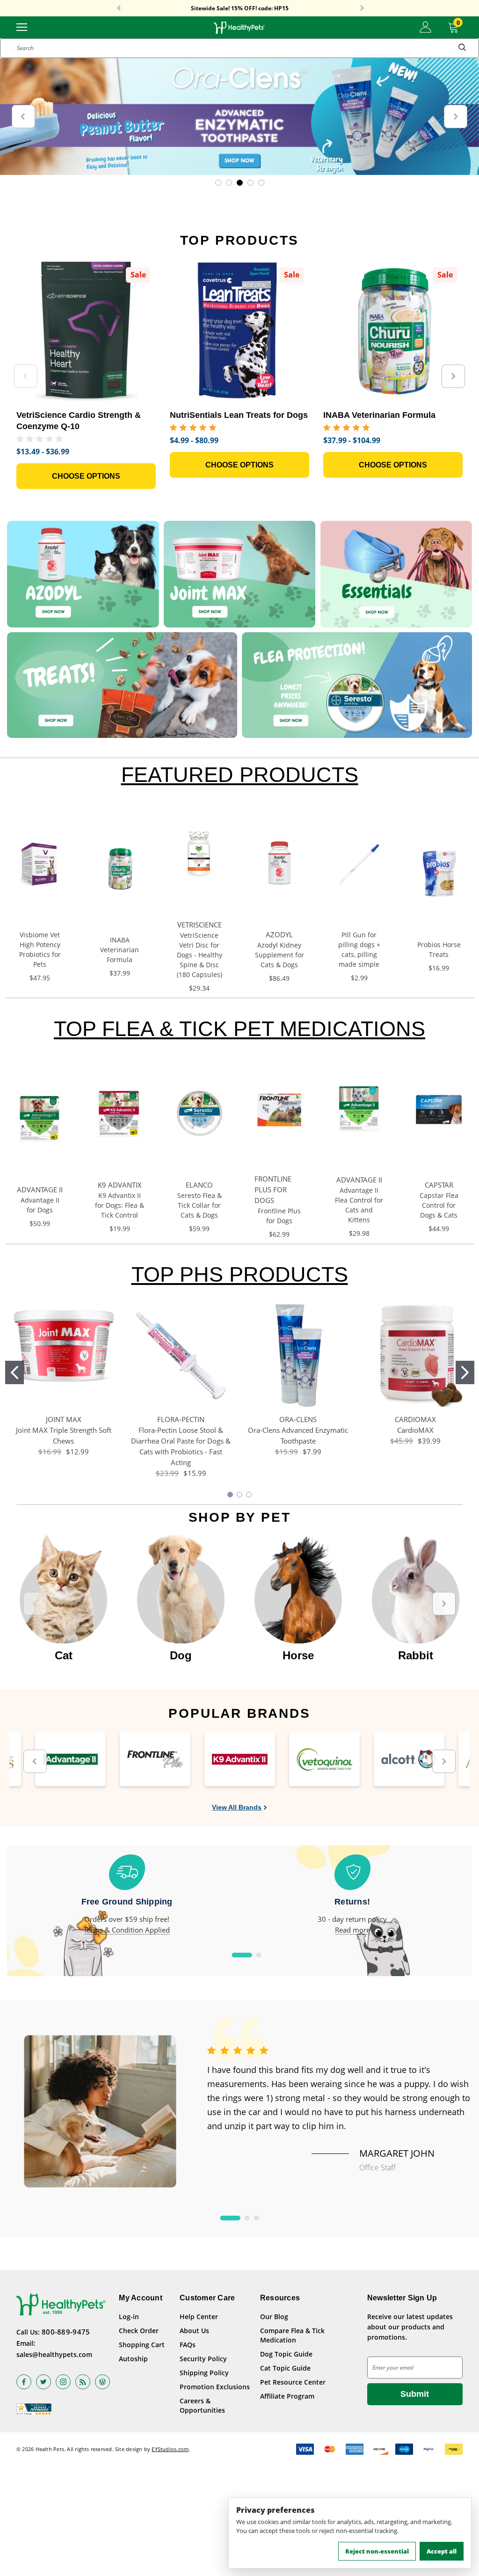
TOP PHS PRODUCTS (240, 1274)
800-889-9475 (66, 2332)
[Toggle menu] (22, 26)
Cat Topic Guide (285, 2368)
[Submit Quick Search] (462, 48)
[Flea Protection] (357, 685)
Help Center (199, 2317)
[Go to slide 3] (249, 1495)
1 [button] (242, 1955)
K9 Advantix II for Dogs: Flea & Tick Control (120, 1205)
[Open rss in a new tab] (83, 2382)
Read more (352, 1930)
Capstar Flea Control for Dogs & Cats (439, 1205)
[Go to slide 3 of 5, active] (240, 183)
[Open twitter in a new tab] (44, 2382)
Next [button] (362, 8)
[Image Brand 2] (155, 1759)
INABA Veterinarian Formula (120, 950)
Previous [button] (119, 8)
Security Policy (203, 2359)
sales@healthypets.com (54, 2354)
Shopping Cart (142, 2345)
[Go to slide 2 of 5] (229, 183)
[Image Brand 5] (409, 1759)
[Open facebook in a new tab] (24, 2382)
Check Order (139, 2331)
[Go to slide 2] (465, 1372)
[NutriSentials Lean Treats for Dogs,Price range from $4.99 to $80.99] (239, 331)
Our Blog (274, 2317)
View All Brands (237, 1807)
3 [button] (256, 2218)
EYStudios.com (170, 2449)
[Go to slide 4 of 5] (250, 183)
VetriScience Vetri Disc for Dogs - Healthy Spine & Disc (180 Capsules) (200, 955)
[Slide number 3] (239, 117)
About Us (194, 2331)
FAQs (188, 2345)
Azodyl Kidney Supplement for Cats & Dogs (279, 955)
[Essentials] (396, 574)
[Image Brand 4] (324, 1759)
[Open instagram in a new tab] (63, 2382)
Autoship (133, 2359)
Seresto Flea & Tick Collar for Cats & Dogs (200, 1205)
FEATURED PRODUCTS (240, 775)
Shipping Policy (204, 2373)
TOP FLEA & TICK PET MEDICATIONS (239, 1029)
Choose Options (86, 476)
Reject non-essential (377, 2551)
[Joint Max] (240, 574)
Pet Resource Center (293, 2382)
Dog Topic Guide (286, 2354)
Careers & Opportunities (202, 2405)
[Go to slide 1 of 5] (218, 183)
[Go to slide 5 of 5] (261, 183)
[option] (63, 1599)
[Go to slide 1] (15, 1372)
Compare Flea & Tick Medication (292, 2335)
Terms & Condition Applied (127, 1930)
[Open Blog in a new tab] (102, 2382)
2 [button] (259, 1955)
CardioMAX (415, 1430)
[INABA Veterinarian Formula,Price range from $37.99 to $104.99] (393, 331)
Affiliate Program (287, 2396)
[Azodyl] (83, 574)
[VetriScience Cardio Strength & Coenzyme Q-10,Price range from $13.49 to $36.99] (86, 331)
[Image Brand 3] (240, 1759)
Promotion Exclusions (215, 2387)
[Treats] (122, 685)
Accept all (442, 2551)
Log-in (129, 2317)
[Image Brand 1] (70, 1759)
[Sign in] (425, 27)
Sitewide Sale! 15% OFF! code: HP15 (240, 8)
